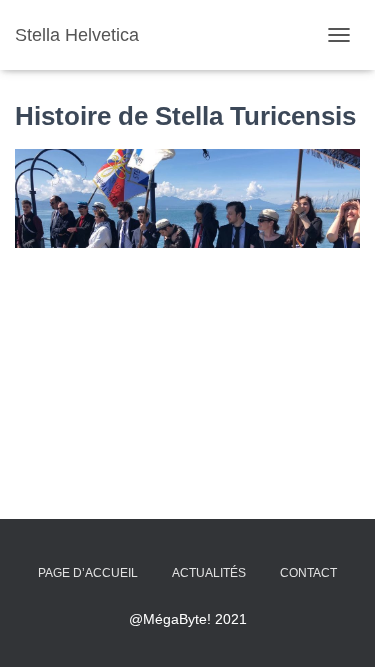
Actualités (209, 573)
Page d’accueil (88, 573)
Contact (308, 573)
